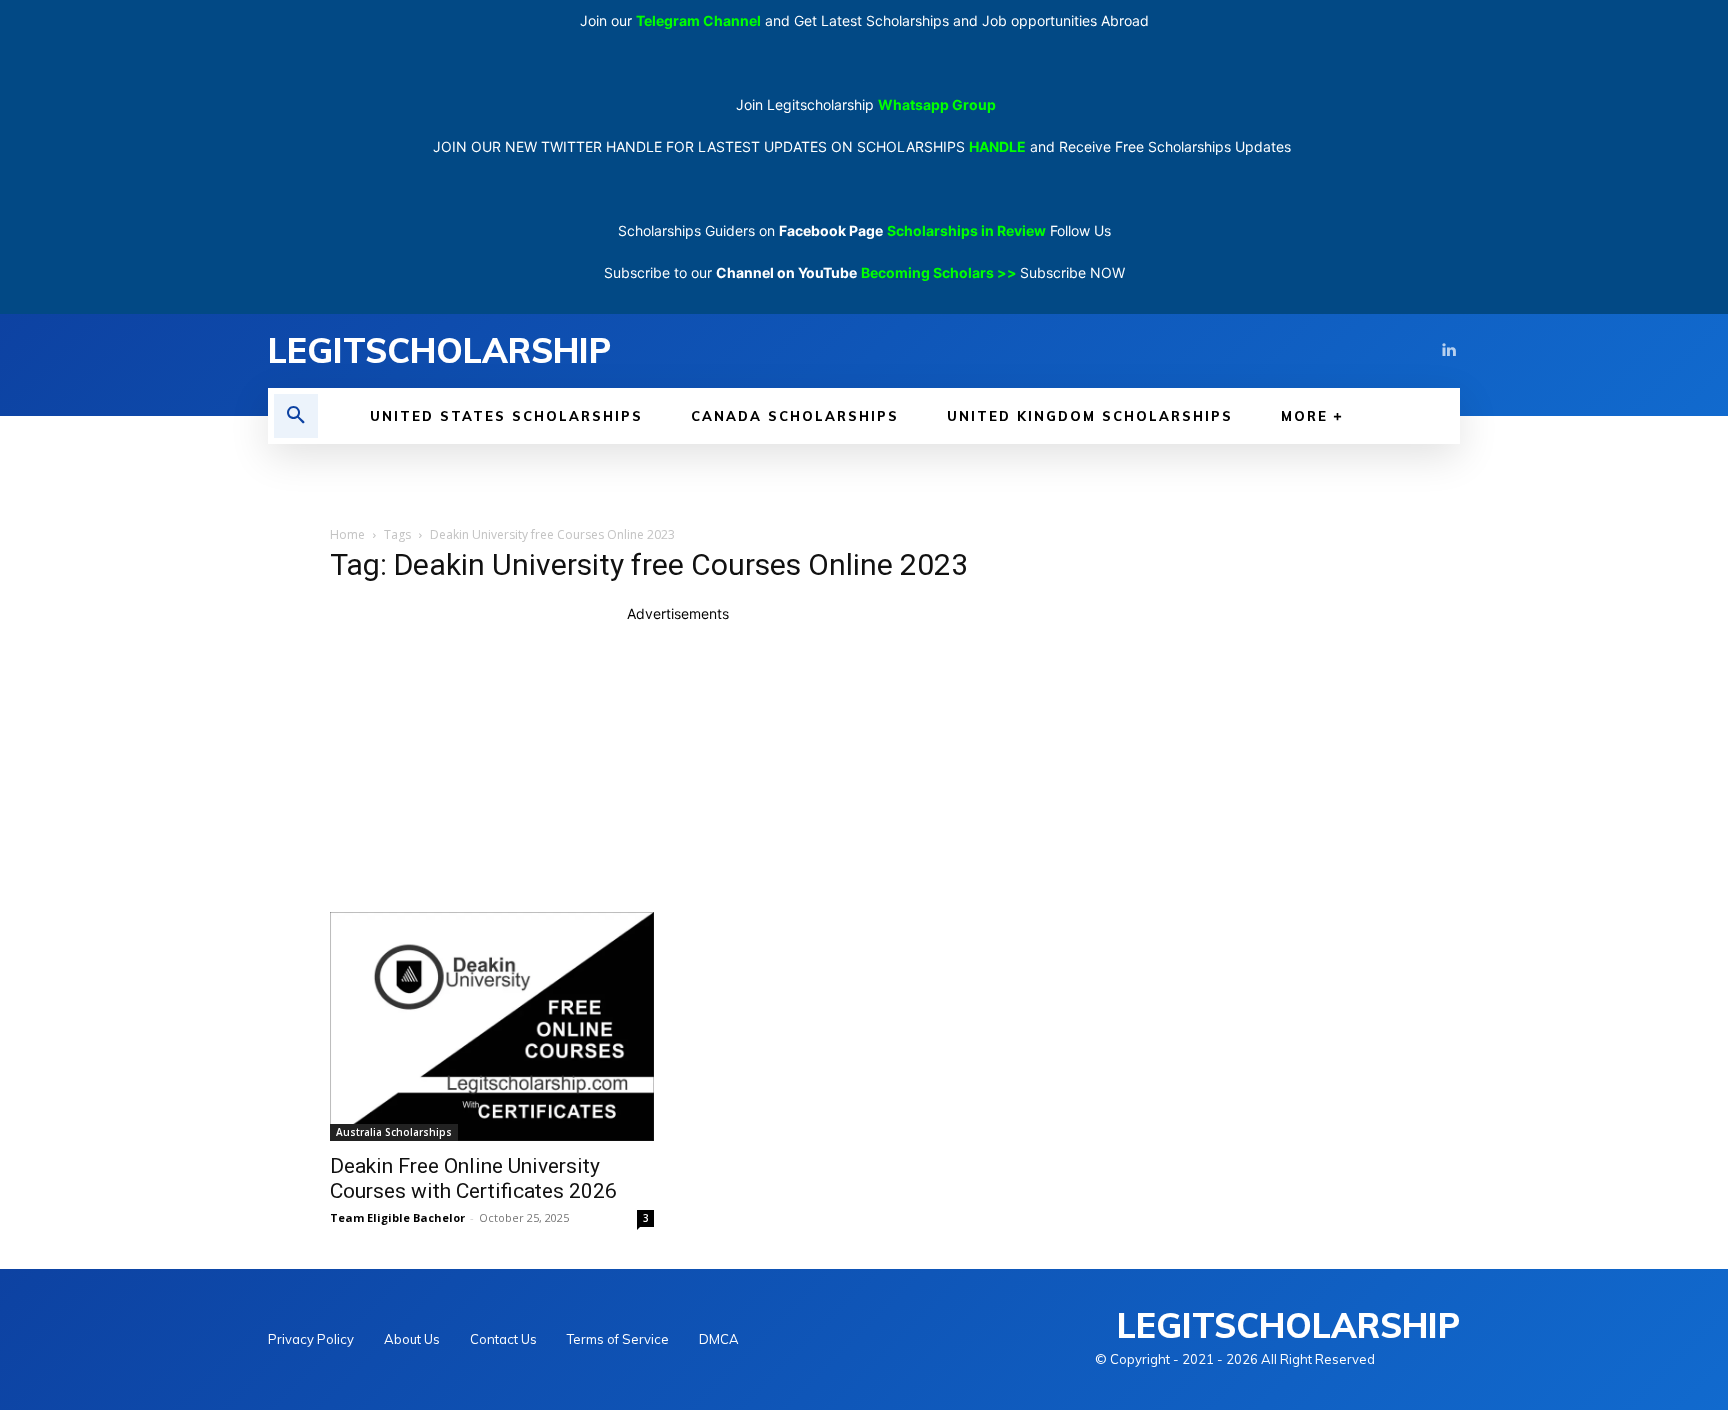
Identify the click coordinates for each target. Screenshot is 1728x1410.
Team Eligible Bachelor (397, 1217)
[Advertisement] (678, 764)
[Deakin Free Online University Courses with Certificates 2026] (492, 1026)
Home (347, 534)
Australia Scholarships (394, 1132)
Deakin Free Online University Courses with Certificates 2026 (473, 1178)
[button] (296, 416)
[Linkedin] (1448, 351)
